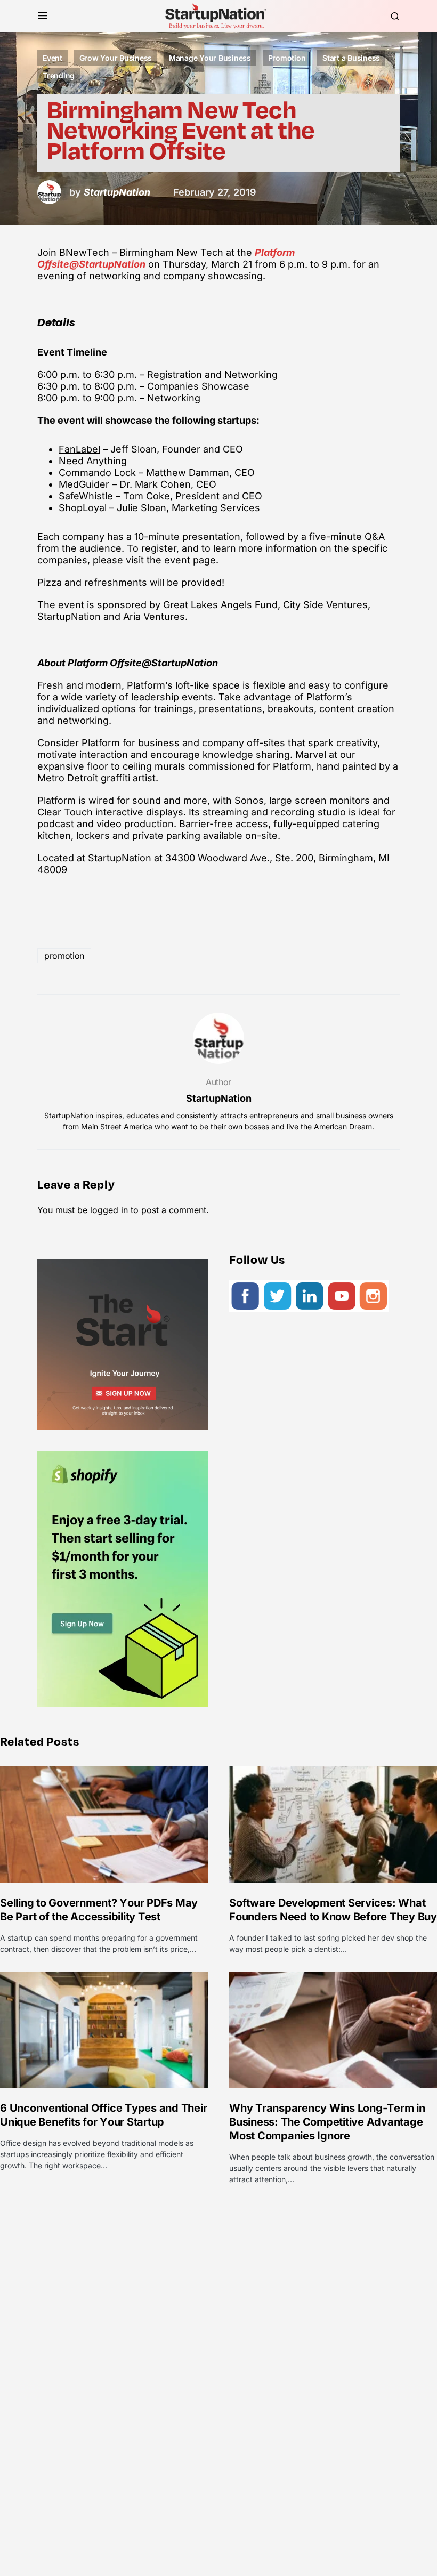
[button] (43, 16)
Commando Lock (97, 473)
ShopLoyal (83, 508)
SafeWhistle (86, 496)
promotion (64, 956)
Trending (59, 75)
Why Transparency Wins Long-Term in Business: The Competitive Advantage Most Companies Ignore (327, 2122)
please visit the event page (154, 560)
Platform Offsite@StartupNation (143, 663)
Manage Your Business (210, 58)
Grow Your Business (116, 58)
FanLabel (79, 449)
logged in (109, 1210)
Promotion (287, 58)
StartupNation (219, 1098)
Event (52, 58)
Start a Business (351, 58)
